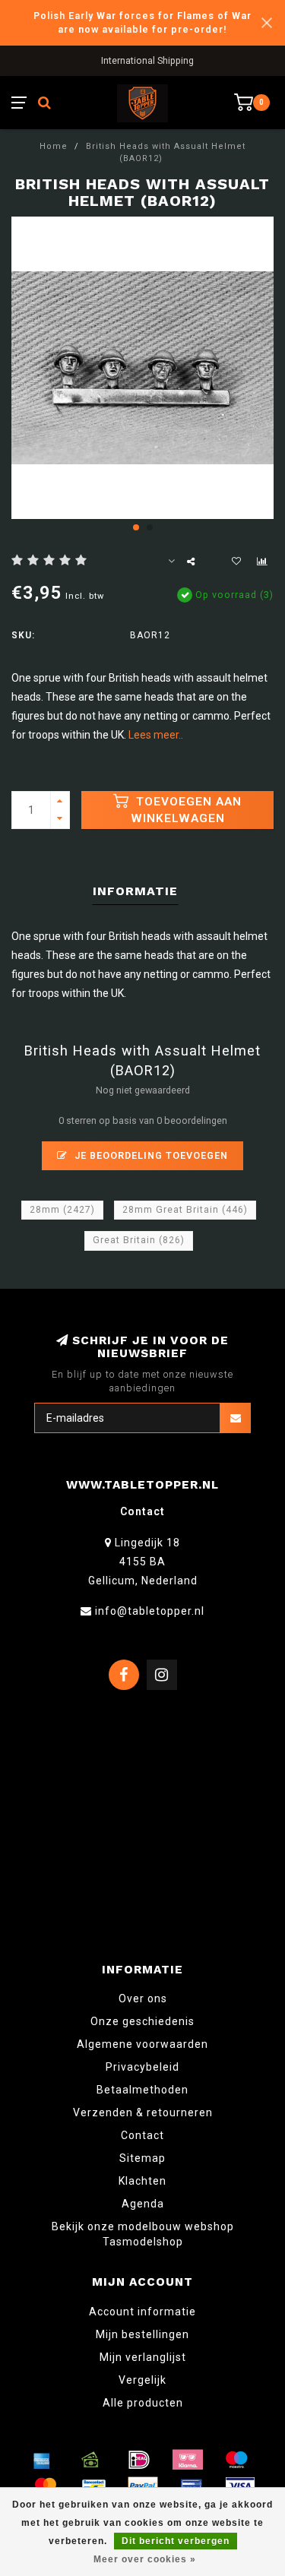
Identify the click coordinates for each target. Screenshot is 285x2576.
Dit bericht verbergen (176, 2541)
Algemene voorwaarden (142, 2044)
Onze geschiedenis (142, 2021)
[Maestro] (236, 2460)
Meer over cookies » (145, 2559)
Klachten (142, 2181)
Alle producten (143, 2403)
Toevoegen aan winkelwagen (187, 810)
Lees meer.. (156, 735)
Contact (142, 2135)
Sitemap (142, 2158)
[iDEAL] (139, 2460)
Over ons (143, 1998)
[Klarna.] (188, 2460)
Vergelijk (142, 2380)
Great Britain (139, 1240)
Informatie (135, 891)
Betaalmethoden (142, 2090)
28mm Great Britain (185, 1210)
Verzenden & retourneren (143, 2112)
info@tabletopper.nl (150, 1611)
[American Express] (42, 2460)
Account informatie (142, 2312)
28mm (62, 1210)
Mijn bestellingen (142, 2334)
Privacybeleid (142, 2067)
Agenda (143, 2204)
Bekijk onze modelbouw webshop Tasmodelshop (143, 2234)
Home (54, 146)
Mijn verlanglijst (143, 2357)
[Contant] (90, 2460)
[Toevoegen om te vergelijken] (262, 562)
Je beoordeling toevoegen (150, 1155)
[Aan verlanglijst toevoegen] (236, 562)
